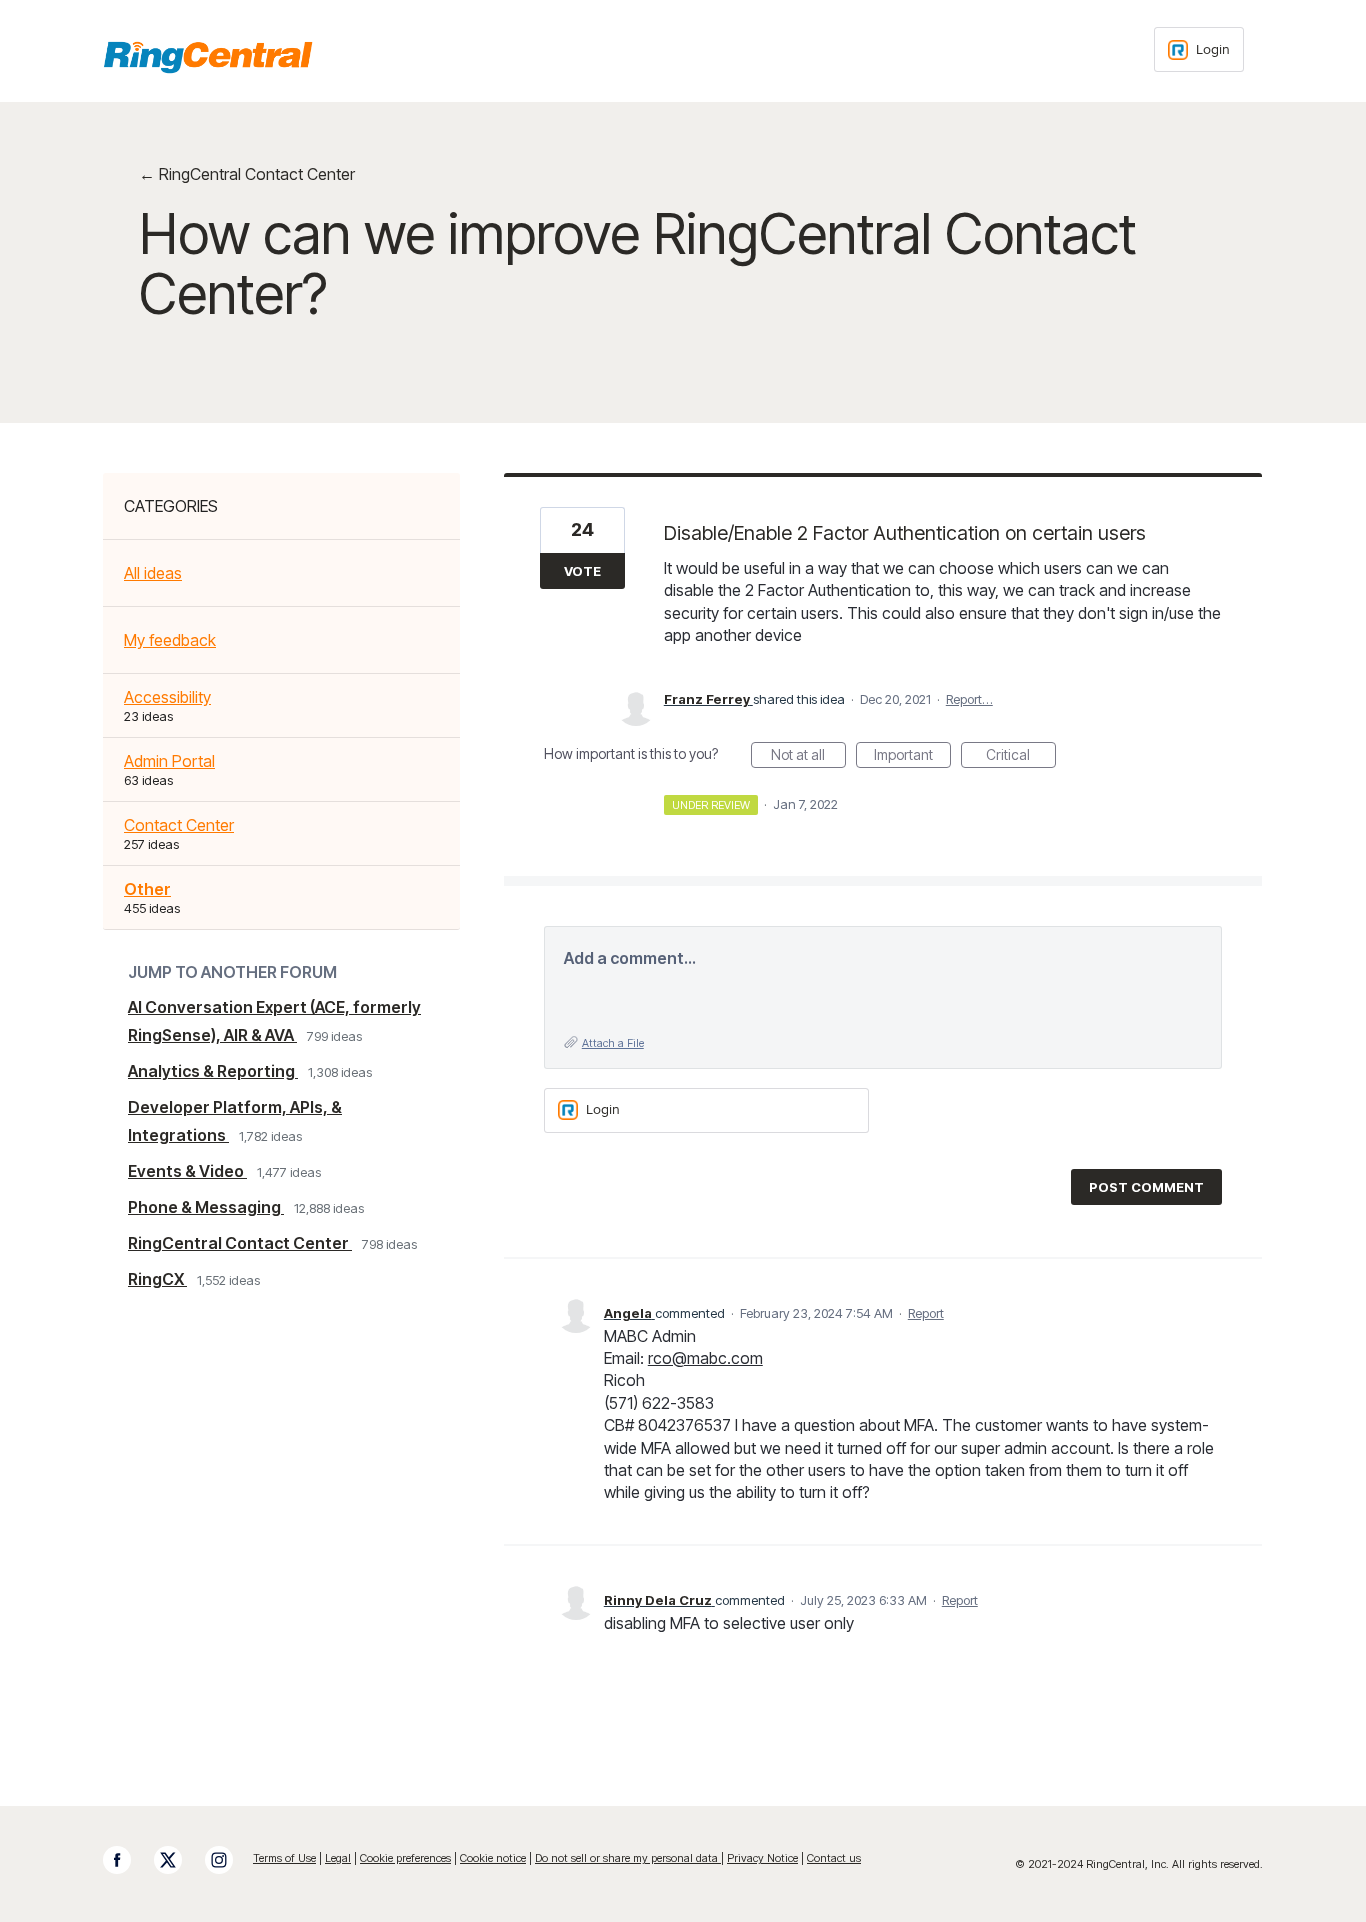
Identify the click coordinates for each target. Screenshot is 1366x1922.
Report (926, 1313)
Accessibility (167, 697)
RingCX (157, 1279)
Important (912, 757)
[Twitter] (178, 1860)
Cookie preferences (405, 1858)
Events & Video (187, 1171)
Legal (338, 1858)
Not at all (808, 757)
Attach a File (613, 1043)
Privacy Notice (762, 1858)
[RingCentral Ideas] (208, 57)
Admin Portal (169, 761)
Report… (969, 699)
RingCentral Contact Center (240, 1243)
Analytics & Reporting (213, 1071)
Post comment (1146, 1187)
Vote (582, 571)
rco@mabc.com (705, 1358)
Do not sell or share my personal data (628, 1858)
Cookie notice (493, 1858)
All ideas (153, 573)
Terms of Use (284, 1858)
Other (147, 889)
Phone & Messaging (206, 1207)
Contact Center (179, 825)
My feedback (170, 640)
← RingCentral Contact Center (247, 174)
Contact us (834, 1858)
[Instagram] (229, 1860)
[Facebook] (127, 1860)
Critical (1021, 757)
